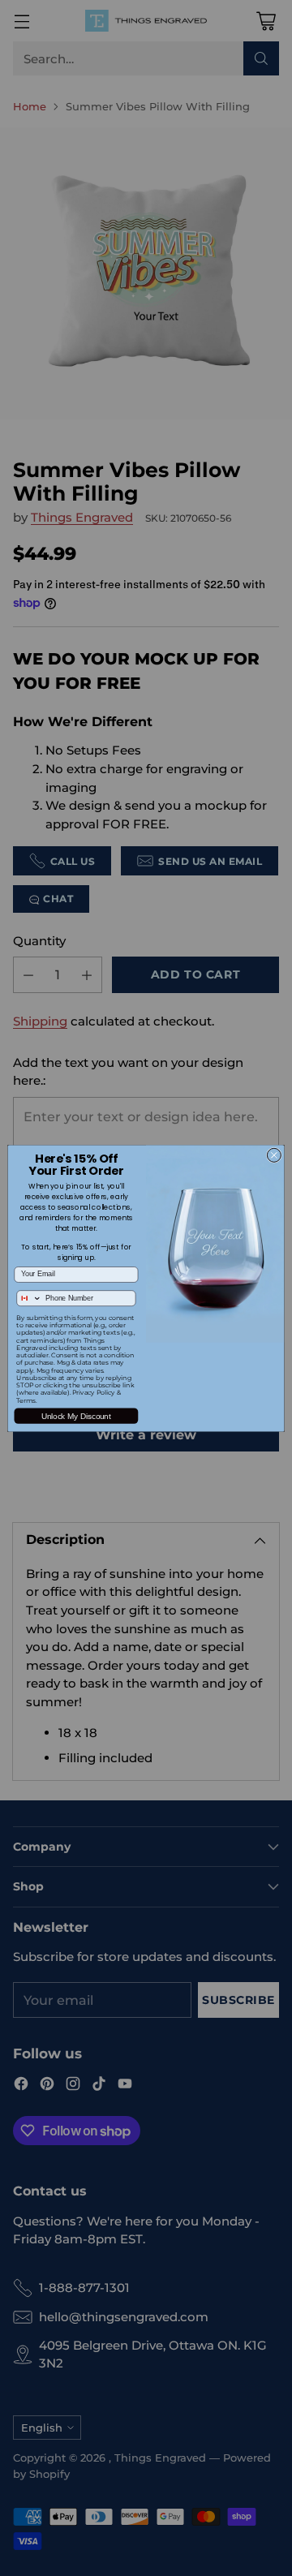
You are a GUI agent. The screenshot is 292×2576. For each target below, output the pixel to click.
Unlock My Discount (76, 1415)
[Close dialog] (274, 1155)
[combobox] (29, 1297)
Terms (26, 1400)
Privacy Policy (94, 1393)
